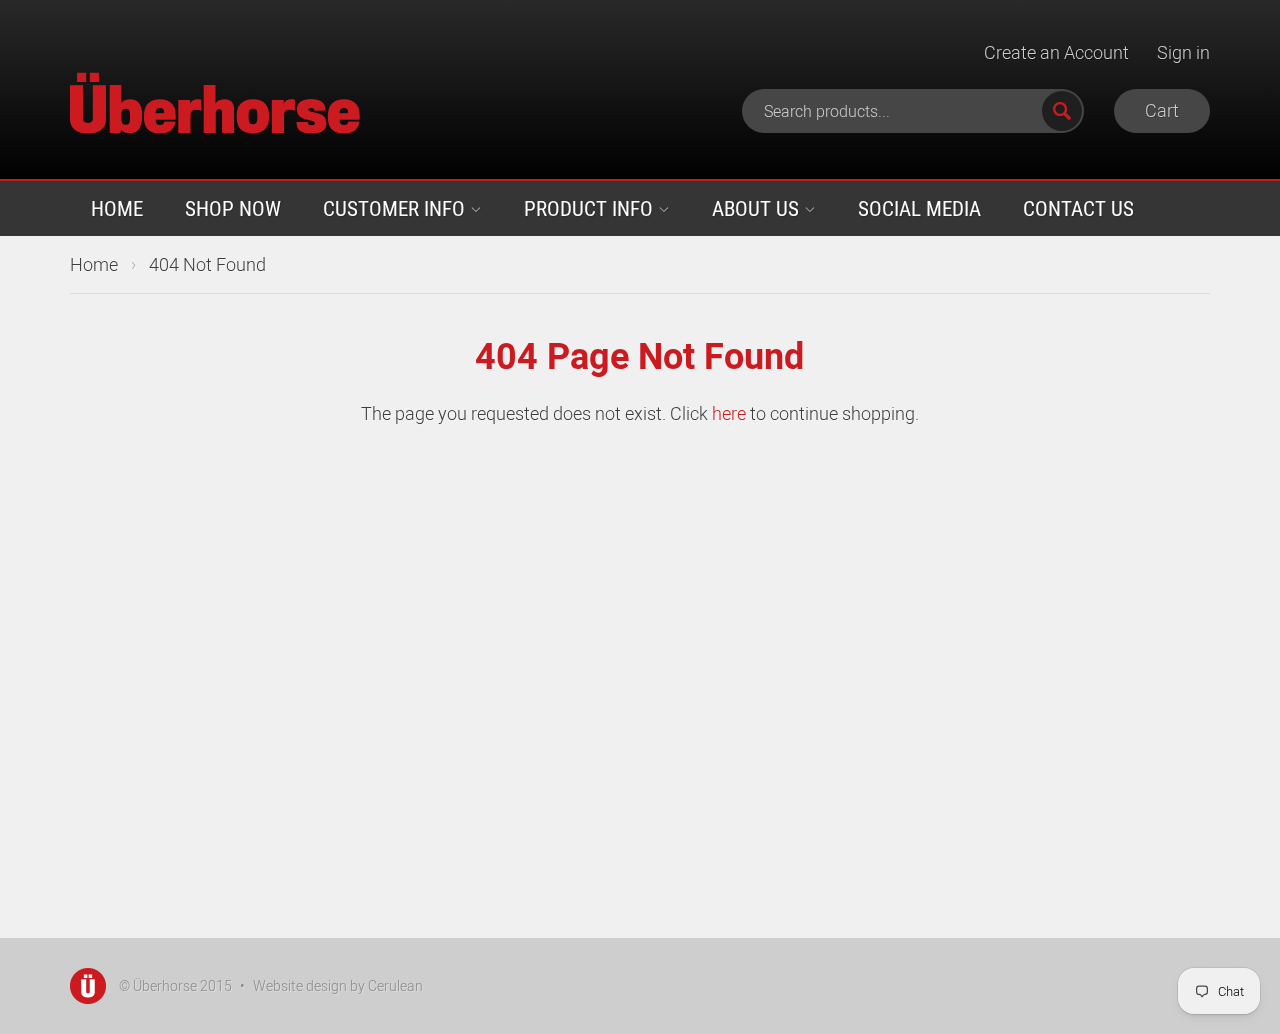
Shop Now (233, 208)
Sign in (1183, 52)
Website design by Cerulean (338, 985)
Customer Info (396, 208)
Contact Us (1078, 208)
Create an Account (1056, 52)
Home (117, 208)
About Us (758, 208)
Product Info (591, 208)
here (729, 413)
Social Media (919, 208)
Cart (1162, 110)
